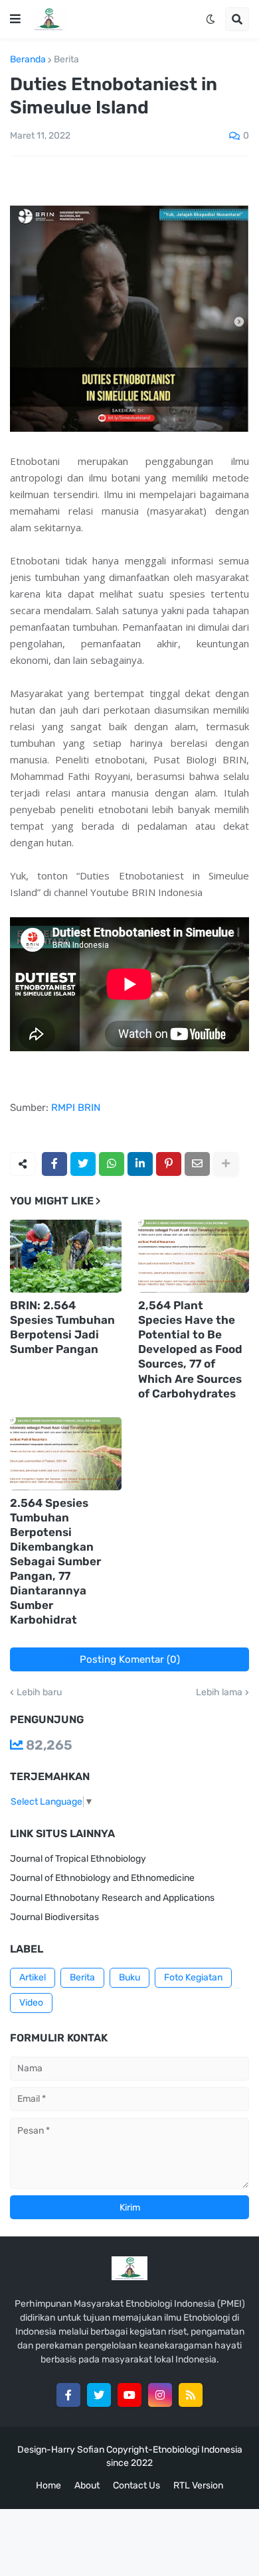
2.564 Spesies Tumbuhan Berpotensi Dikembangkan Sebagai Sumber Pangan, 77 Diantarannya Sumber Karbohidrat (55, 1562)
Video (31, 2003)
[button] (15, 19)
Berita (66, 60)
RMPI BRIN (76, 1108)
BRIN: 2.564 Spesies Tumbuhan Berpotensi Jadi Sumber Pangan (62, 1327)
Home (48, 2485)
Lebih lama (219, 1693)
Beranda (28, 60)
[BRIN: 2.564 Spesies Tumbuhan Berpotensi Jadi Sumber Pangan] (66, 1256)
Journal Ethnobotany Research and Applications (112, 1898)
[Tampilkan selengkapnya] (226, 1164)
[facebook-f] (68, 2395)
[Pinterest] (169, 1164)
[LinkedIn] (140, 1164)
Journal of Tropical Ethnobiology (78, 1859)
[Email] (197, 1164)
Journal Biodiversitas (54, 1917)
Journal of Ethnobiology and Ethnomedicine (102, 1878)
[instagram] (160, 2395)
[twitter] (99, 2395)
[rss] (191, 2395)
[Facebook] (54, 1164)
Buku (129, 1977)
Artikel (33, 1977)
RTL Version (198, 2485)
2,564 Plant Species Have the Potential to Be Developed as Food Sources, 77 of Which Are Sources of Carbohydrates (190, 1349)
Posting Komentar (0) (130, 1659)
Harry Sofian (78, 2450)
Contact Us (136, 2485)
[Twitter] (83, 1164)
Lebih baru (39, 1693)
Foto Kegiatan (193, 1977)
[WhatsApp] (112, 1164)
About (87, 2485)
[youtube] (129, 2395)
